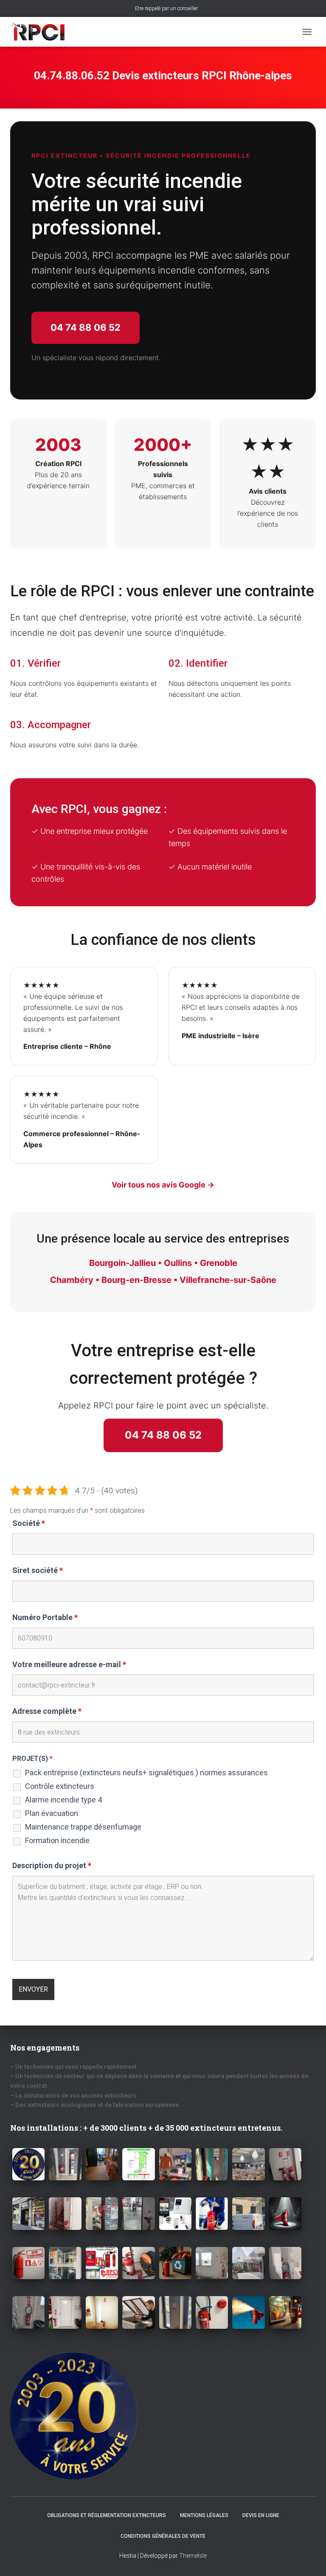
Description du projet (52, 1866)
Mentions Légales (204, 2515)
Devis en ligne (261, 2515)
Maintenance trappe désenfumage (83, 1827)
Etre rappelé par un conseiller (166, 8)
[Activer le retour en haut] (309, 2559)
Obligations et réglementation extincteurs (107, 2515)
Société (29, 1523)
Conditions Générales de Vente (163, 2536)
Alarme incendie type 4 (63, 1800)
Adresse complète (47, 1711)
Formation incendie (57, 1841)
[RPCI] (41, 32)
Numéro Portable (45, 1618)
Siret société (38, 1570)
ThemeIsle (193, 2556)
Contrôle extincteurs (60, 1786)
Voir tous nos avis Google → (163, 1185)
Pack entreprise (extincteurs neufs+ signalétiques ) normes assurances (146, 1773)
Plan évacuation (52, 1813)
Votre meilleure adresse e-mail (69, 1665)
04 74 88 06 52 (86, 327)
